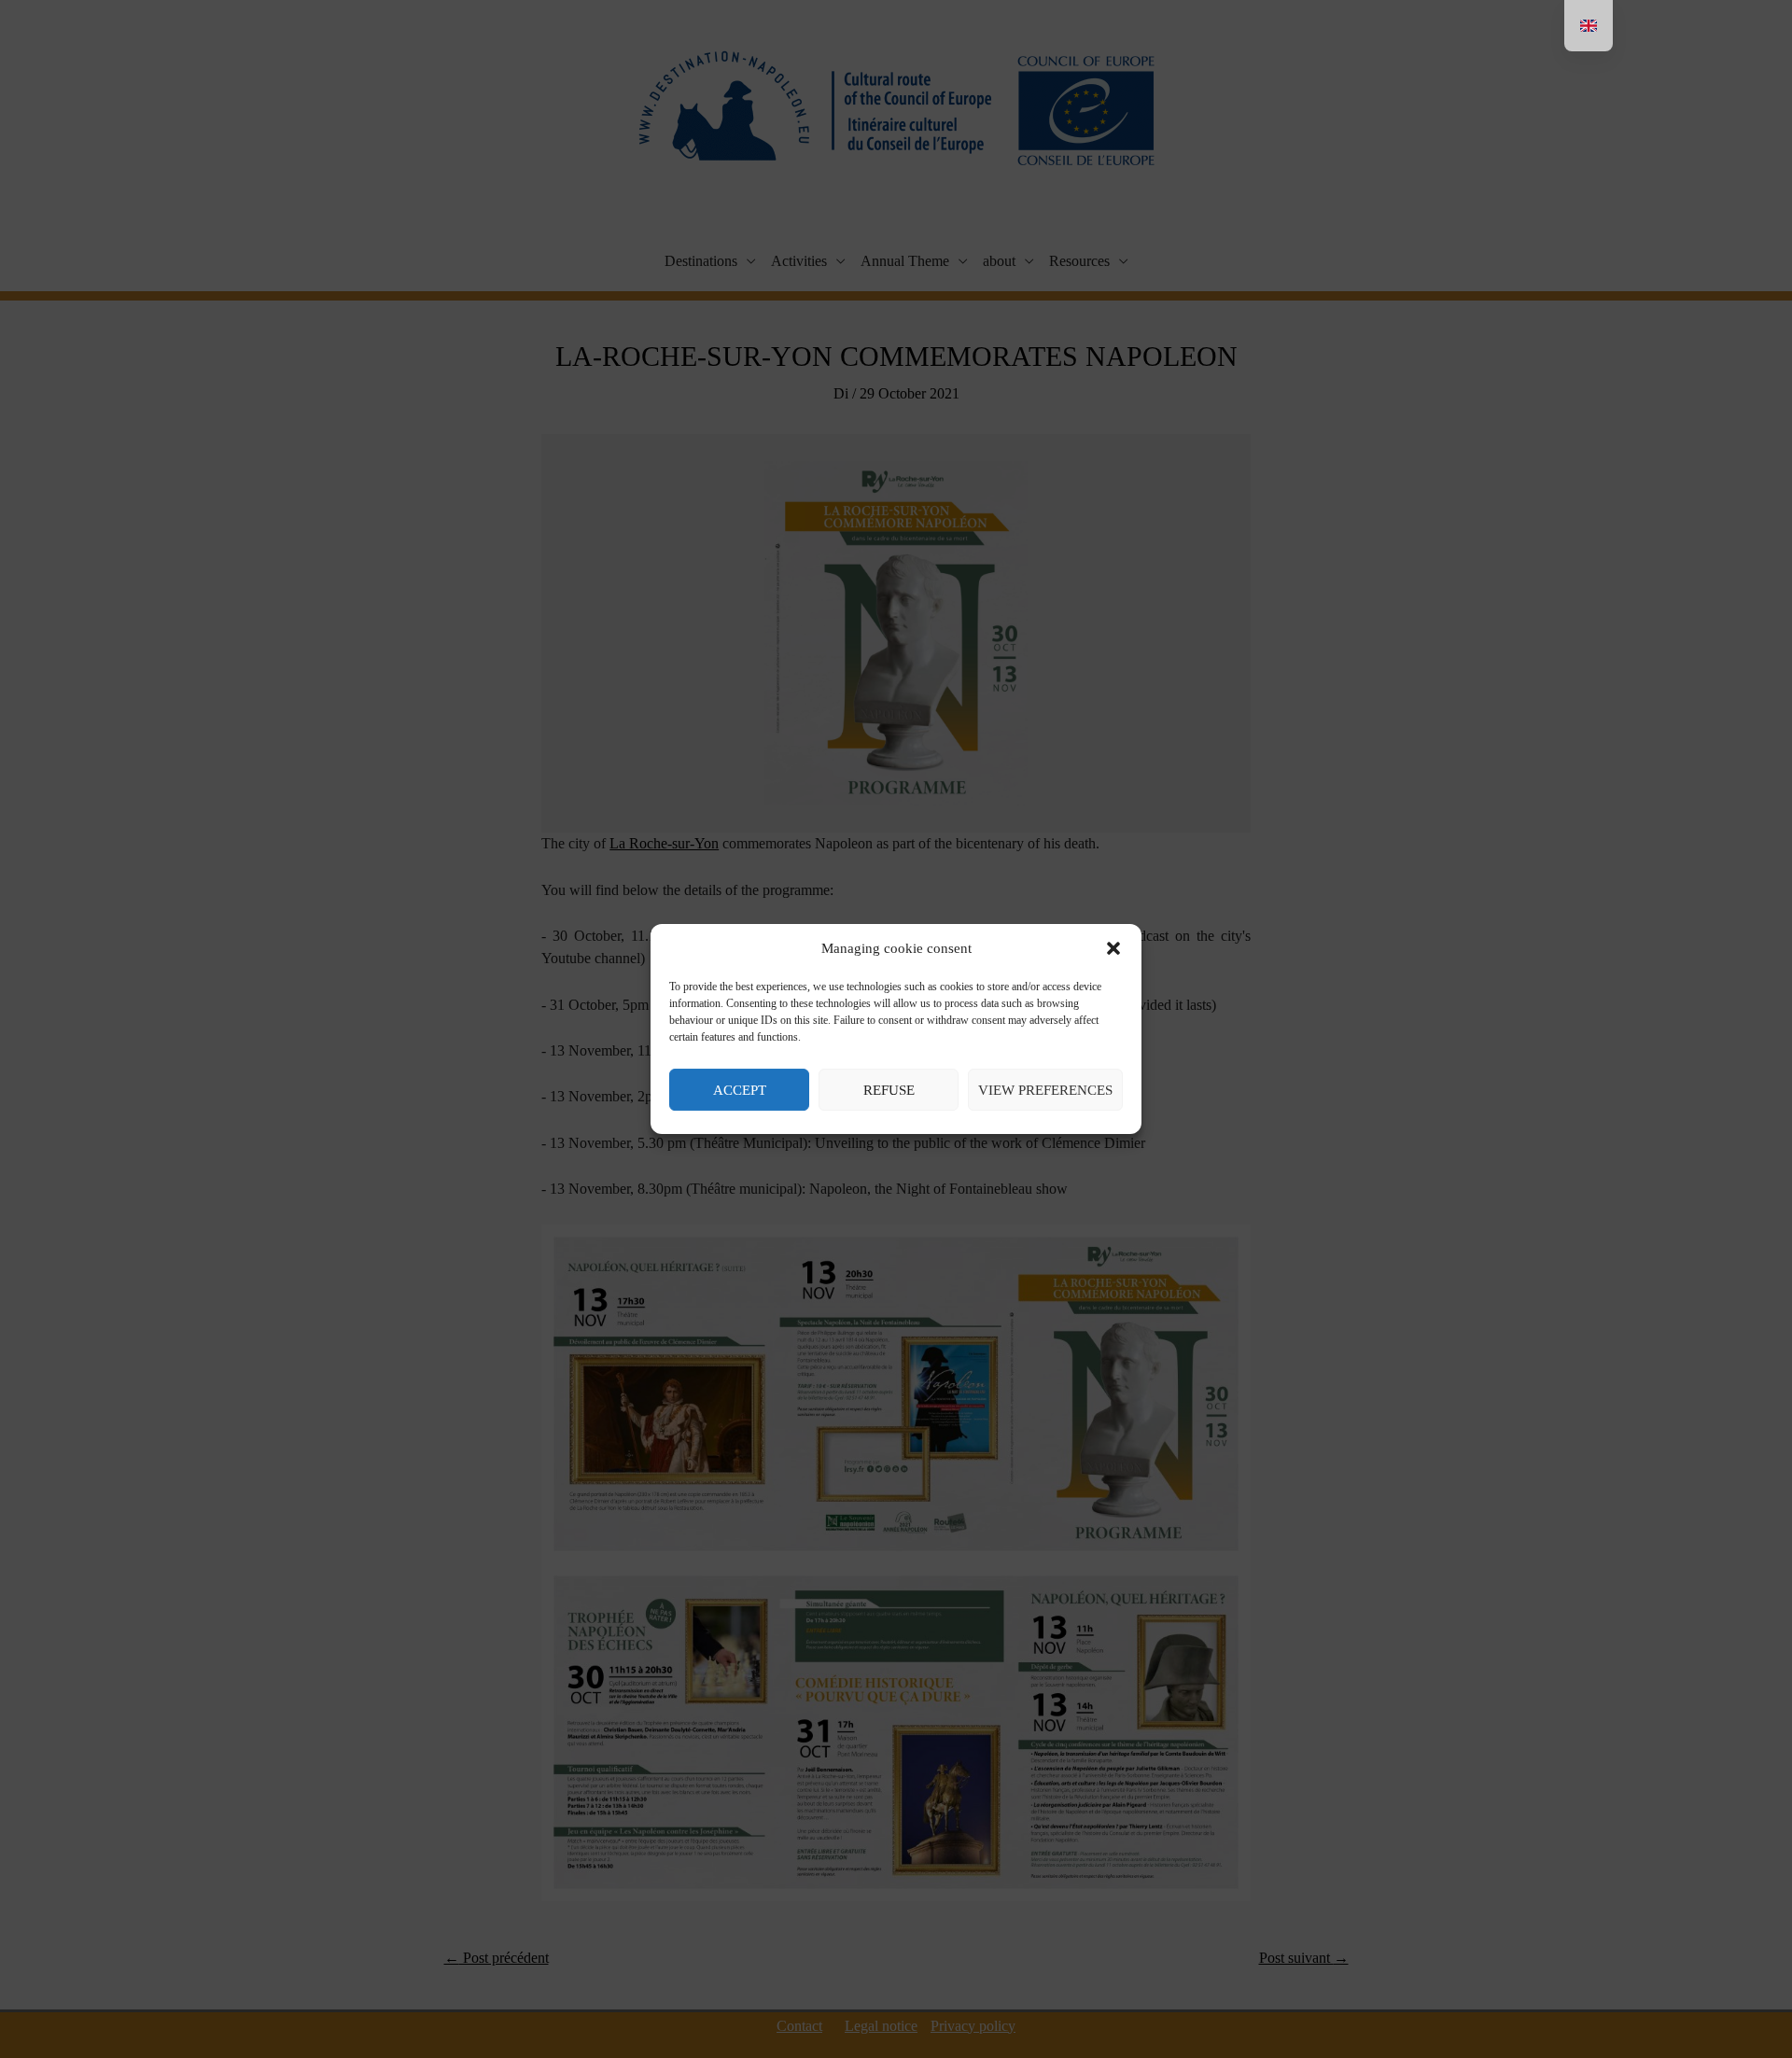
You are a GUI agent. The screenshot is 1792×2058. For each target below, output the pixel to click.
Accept (740, 1090)
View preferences (1045, 1090)
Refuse (889, 1090)
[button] (1113, 949)
